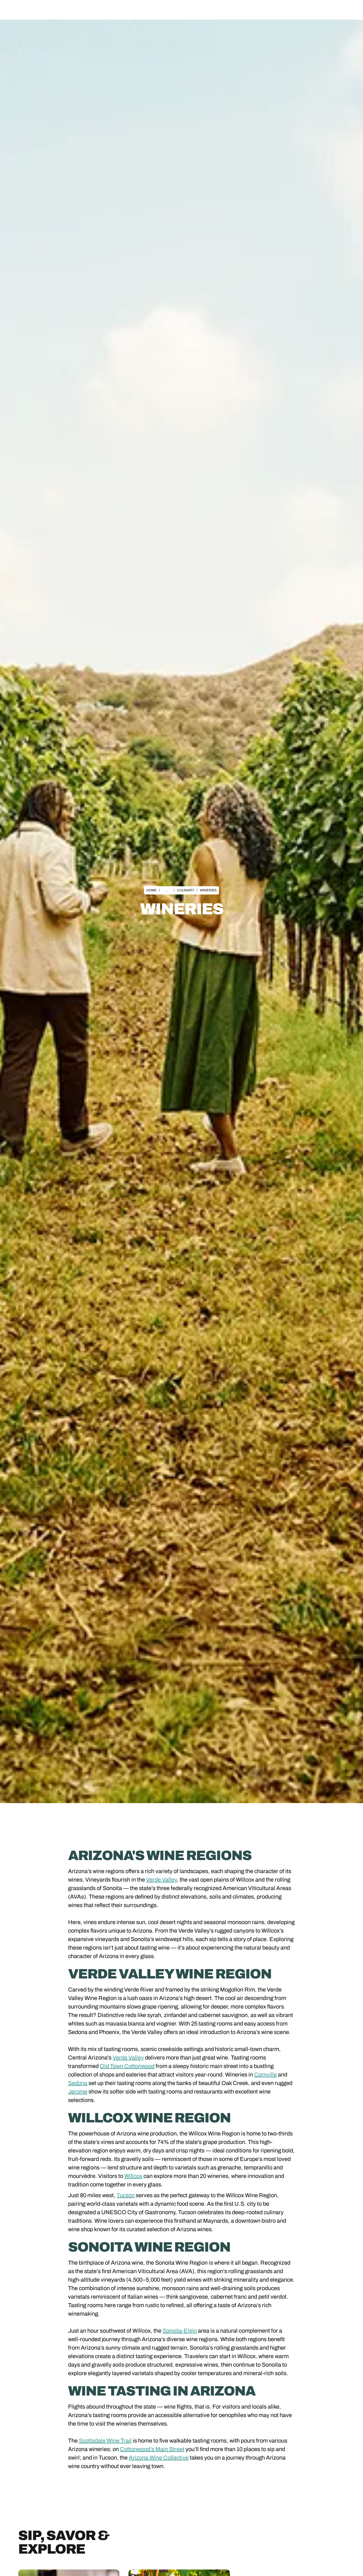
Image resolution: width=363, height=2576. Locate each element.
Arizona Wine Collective (159, 2458)
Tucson (126, 2195)
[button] (127, 10)
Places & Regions (127, 10)
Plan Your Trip (197, 10)
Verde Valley (161, 1880)
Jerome (78, 2092)
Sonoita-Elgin (180, 2331)
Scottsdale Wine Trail (105, 2441)
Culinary (186, 890)
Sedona (78, 2083)
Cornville (265, 2075)
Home (151, 890)
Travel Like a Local (236, 10)
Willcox (133, 2176)
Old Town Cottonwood (127, 2066)
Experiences (164, 10)
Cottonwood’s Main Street (152, 2449)
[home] (50, 10)
